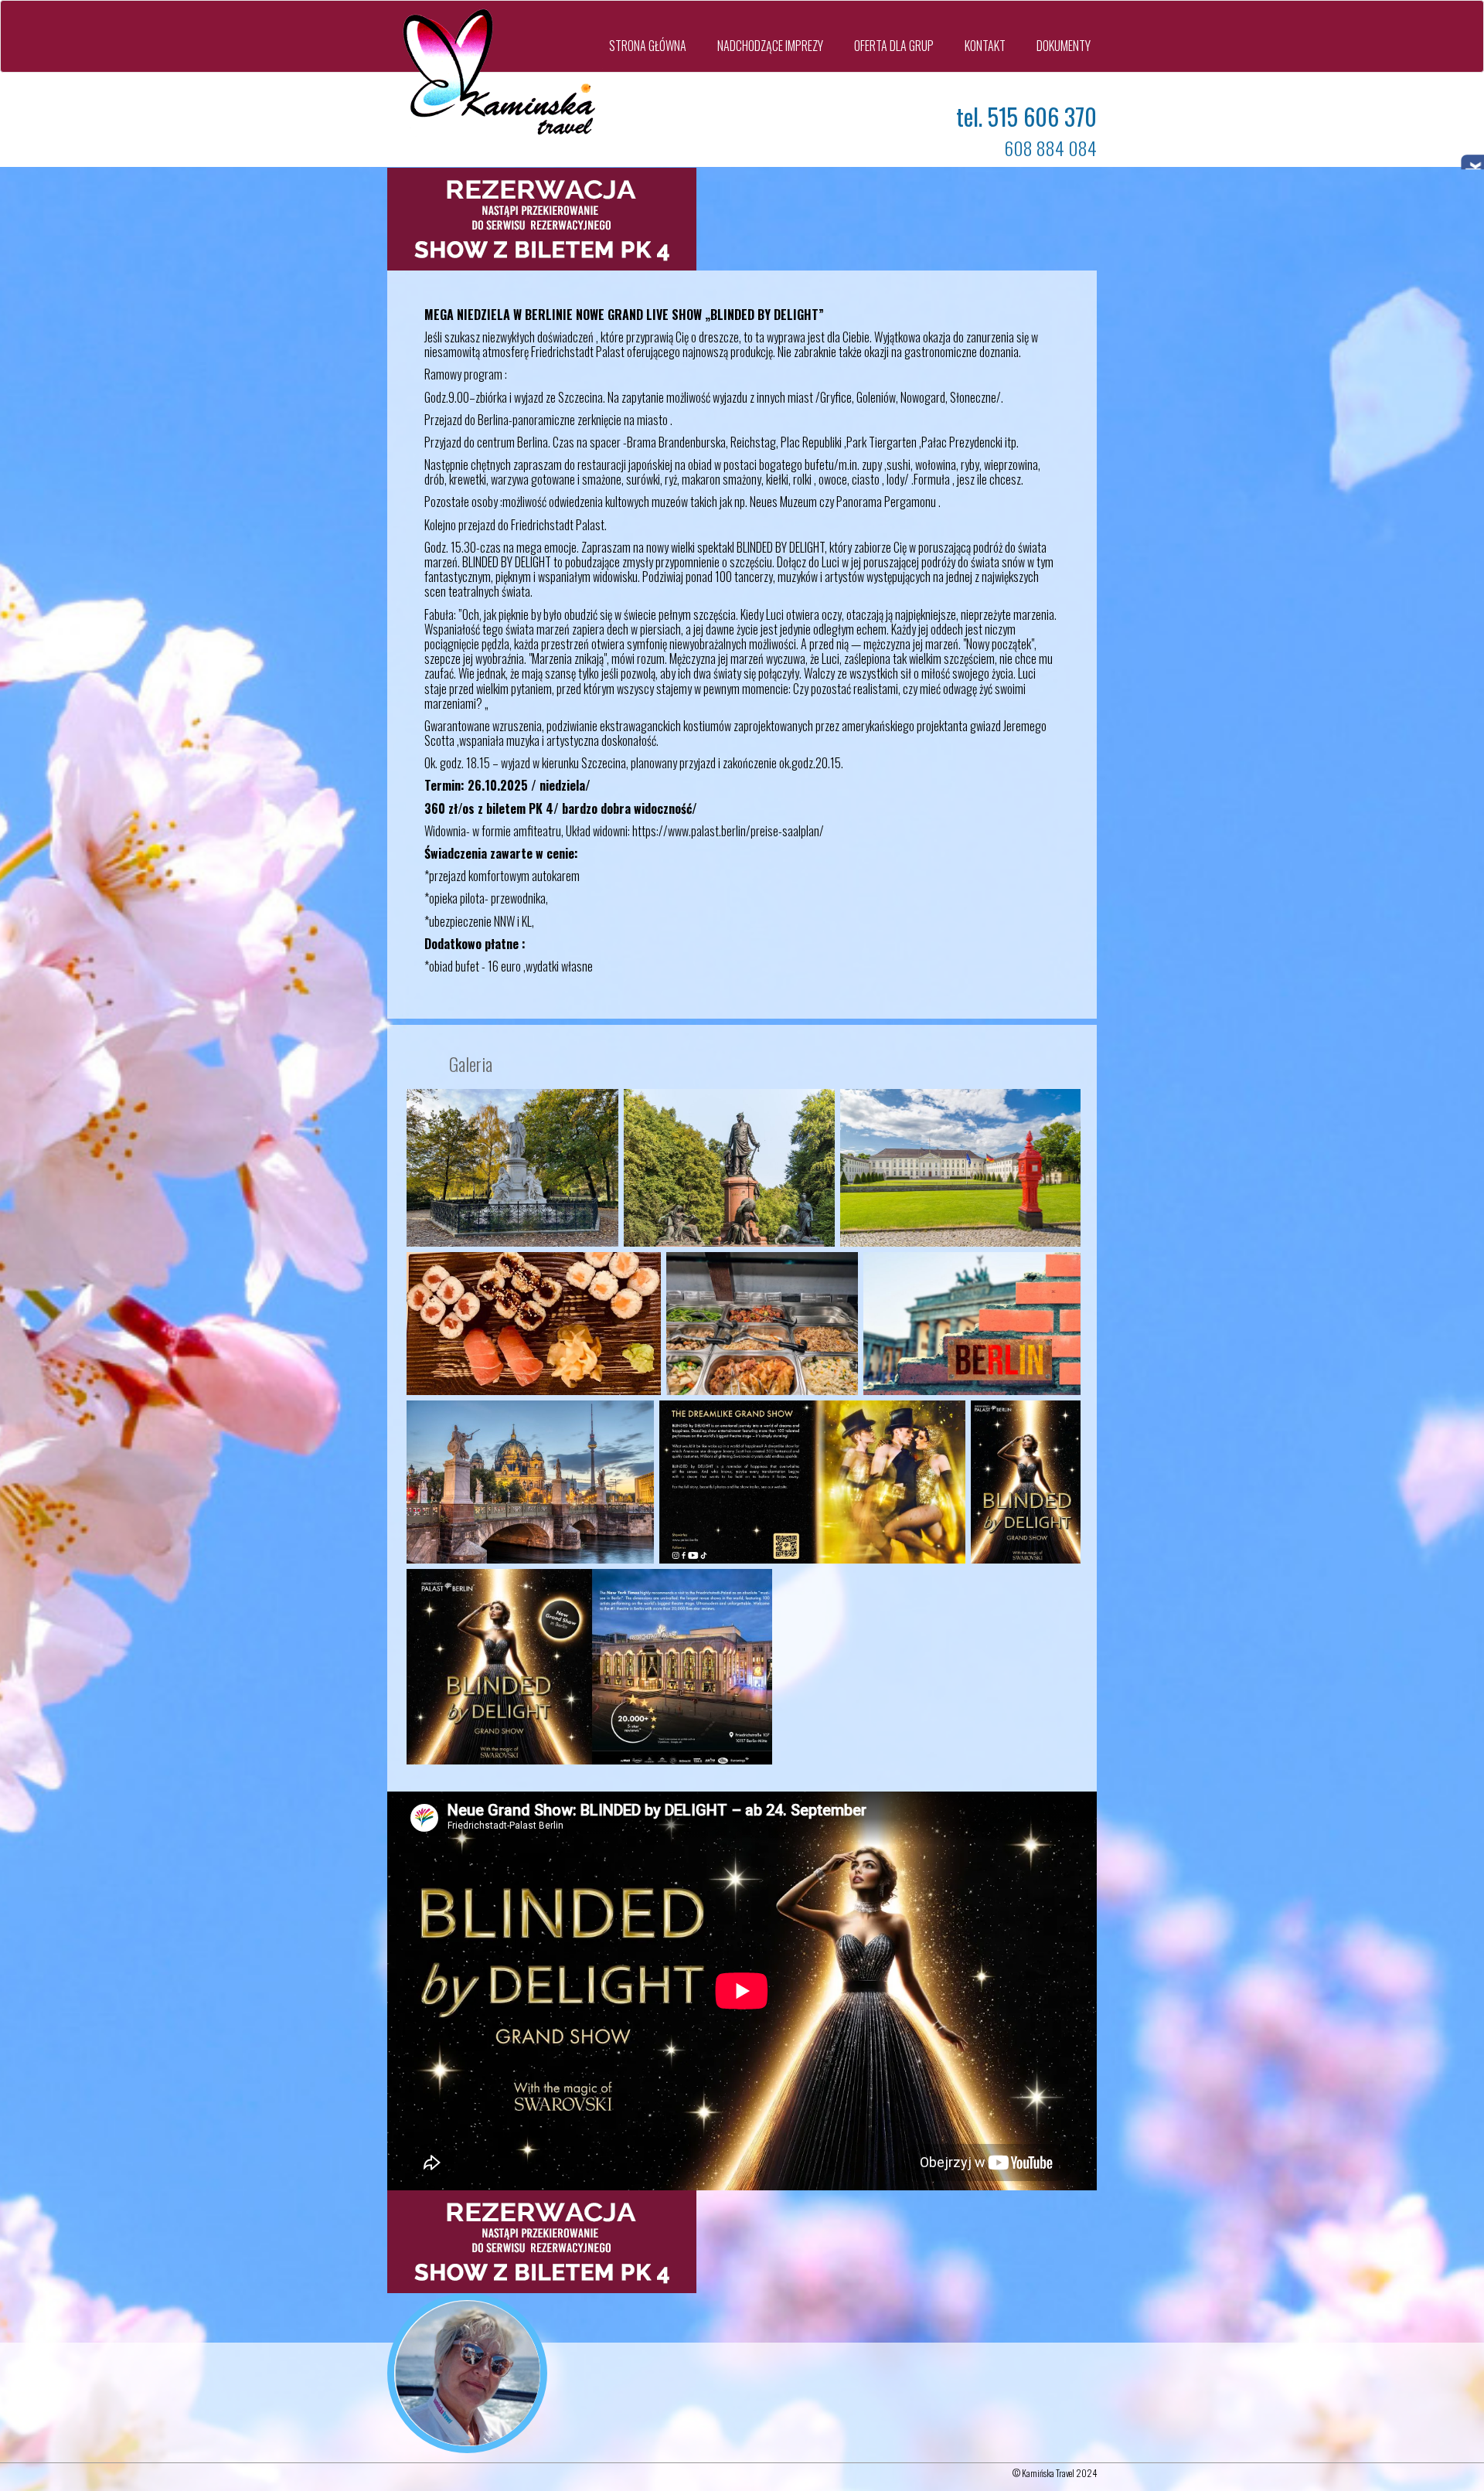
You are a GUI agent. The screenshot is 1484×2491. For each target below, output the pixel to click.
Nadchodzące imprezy (770, 46)
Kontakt (985, 46)
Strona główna (648, 46)
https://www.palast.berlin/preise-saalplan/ (728, 831)
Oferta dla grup (894, 46)
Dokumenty (1064, 46)
